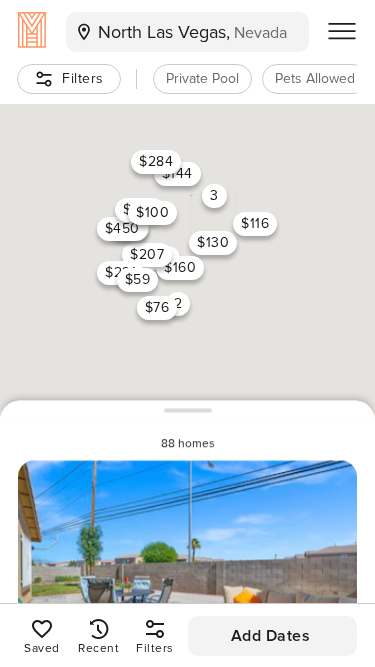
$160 (180, 266)
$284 (156, 160)
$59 (137, 278)
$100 (152, 211)
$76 (156, 307)
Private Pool (202, 78)
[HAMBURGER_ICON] (342, 32)
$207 (147, 254)
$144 (176, 173)
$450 (121, 227)
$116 (255, 223)
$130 (213, 241)
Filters (83, 78)
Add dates (271, 636)
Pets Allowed (315, 78)
